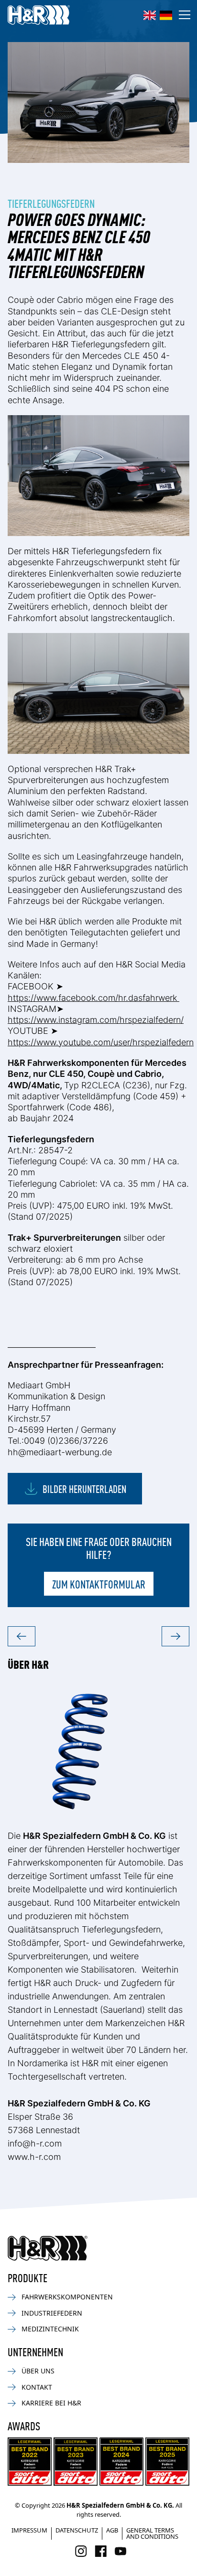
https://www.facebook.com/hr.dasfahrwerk (93, 998)
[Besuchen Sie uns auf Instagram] (81, 2551)
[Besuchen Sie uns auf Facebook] (101, 2551)
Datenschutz (77, 2530)
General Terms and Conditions (152, 2533)
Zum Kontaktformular (99, 1584)
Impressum (29, 2530)
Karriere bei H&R (51, 2403)
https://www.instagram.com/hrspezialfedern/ (96, 1020)
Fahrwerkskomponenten (67, 2297)
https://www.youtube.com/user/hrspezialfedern (101, 1042)
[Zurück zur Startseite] (48, 2248)
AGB (112, 2530)
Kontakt (37, 2387)
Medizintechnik (50, 2329)
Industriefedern (52, 2313)
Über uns (38, 2371)
